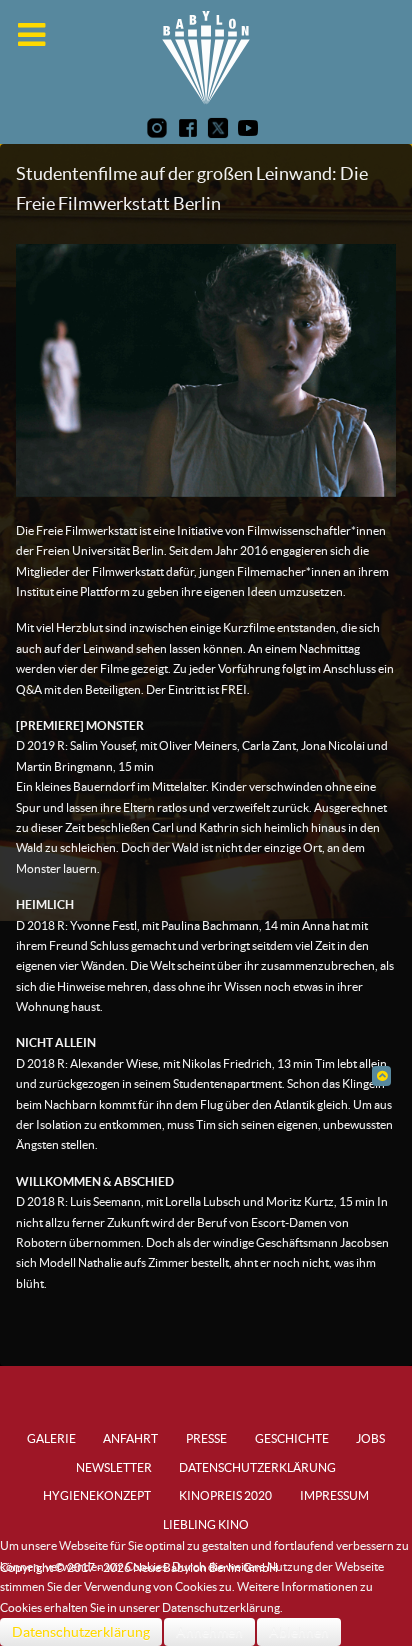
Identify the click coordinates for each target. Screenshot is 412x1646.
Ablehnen (299, 1632)
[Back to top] (381, 1075)
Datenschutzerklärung (81, 1632)
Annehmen (209, 1632)
